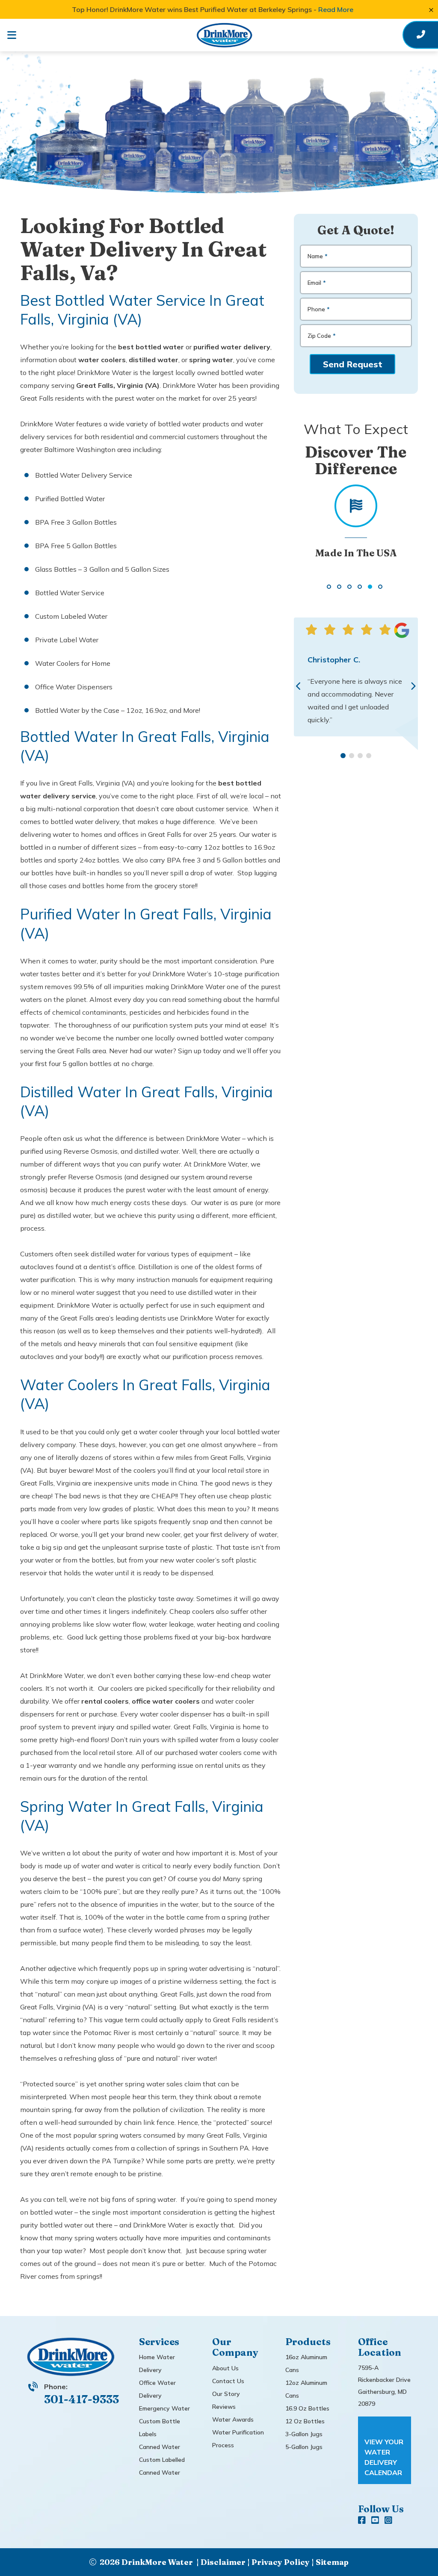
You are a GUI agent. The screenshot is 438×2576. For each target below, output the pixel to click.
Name (318, 256)
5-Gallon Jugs (304, 2447)
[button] (329, 587)
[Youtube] (376, 2521)
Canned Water (160, 2447)
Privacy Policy (281, 2562)
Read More (336, 9)
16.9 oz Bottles (307, 2408)
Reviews (224, 2407)
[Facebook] (363, 2521)
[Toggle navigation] (18, 35)
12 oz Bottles (305, 2421)
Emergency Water (164, 2408)
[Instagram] (388, 2521)
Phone (319, 309)
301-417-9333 (81, 2399)
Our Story (226, 2394)
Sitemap (332, 2562)
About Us (225, 2368)
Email (317, 283)
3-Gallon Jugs (304, 2434)
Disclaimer (223, 2562)
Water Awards (233, 2419)
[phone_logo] (421, 35)
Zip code (322, 336)
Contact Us (228, 2381)
